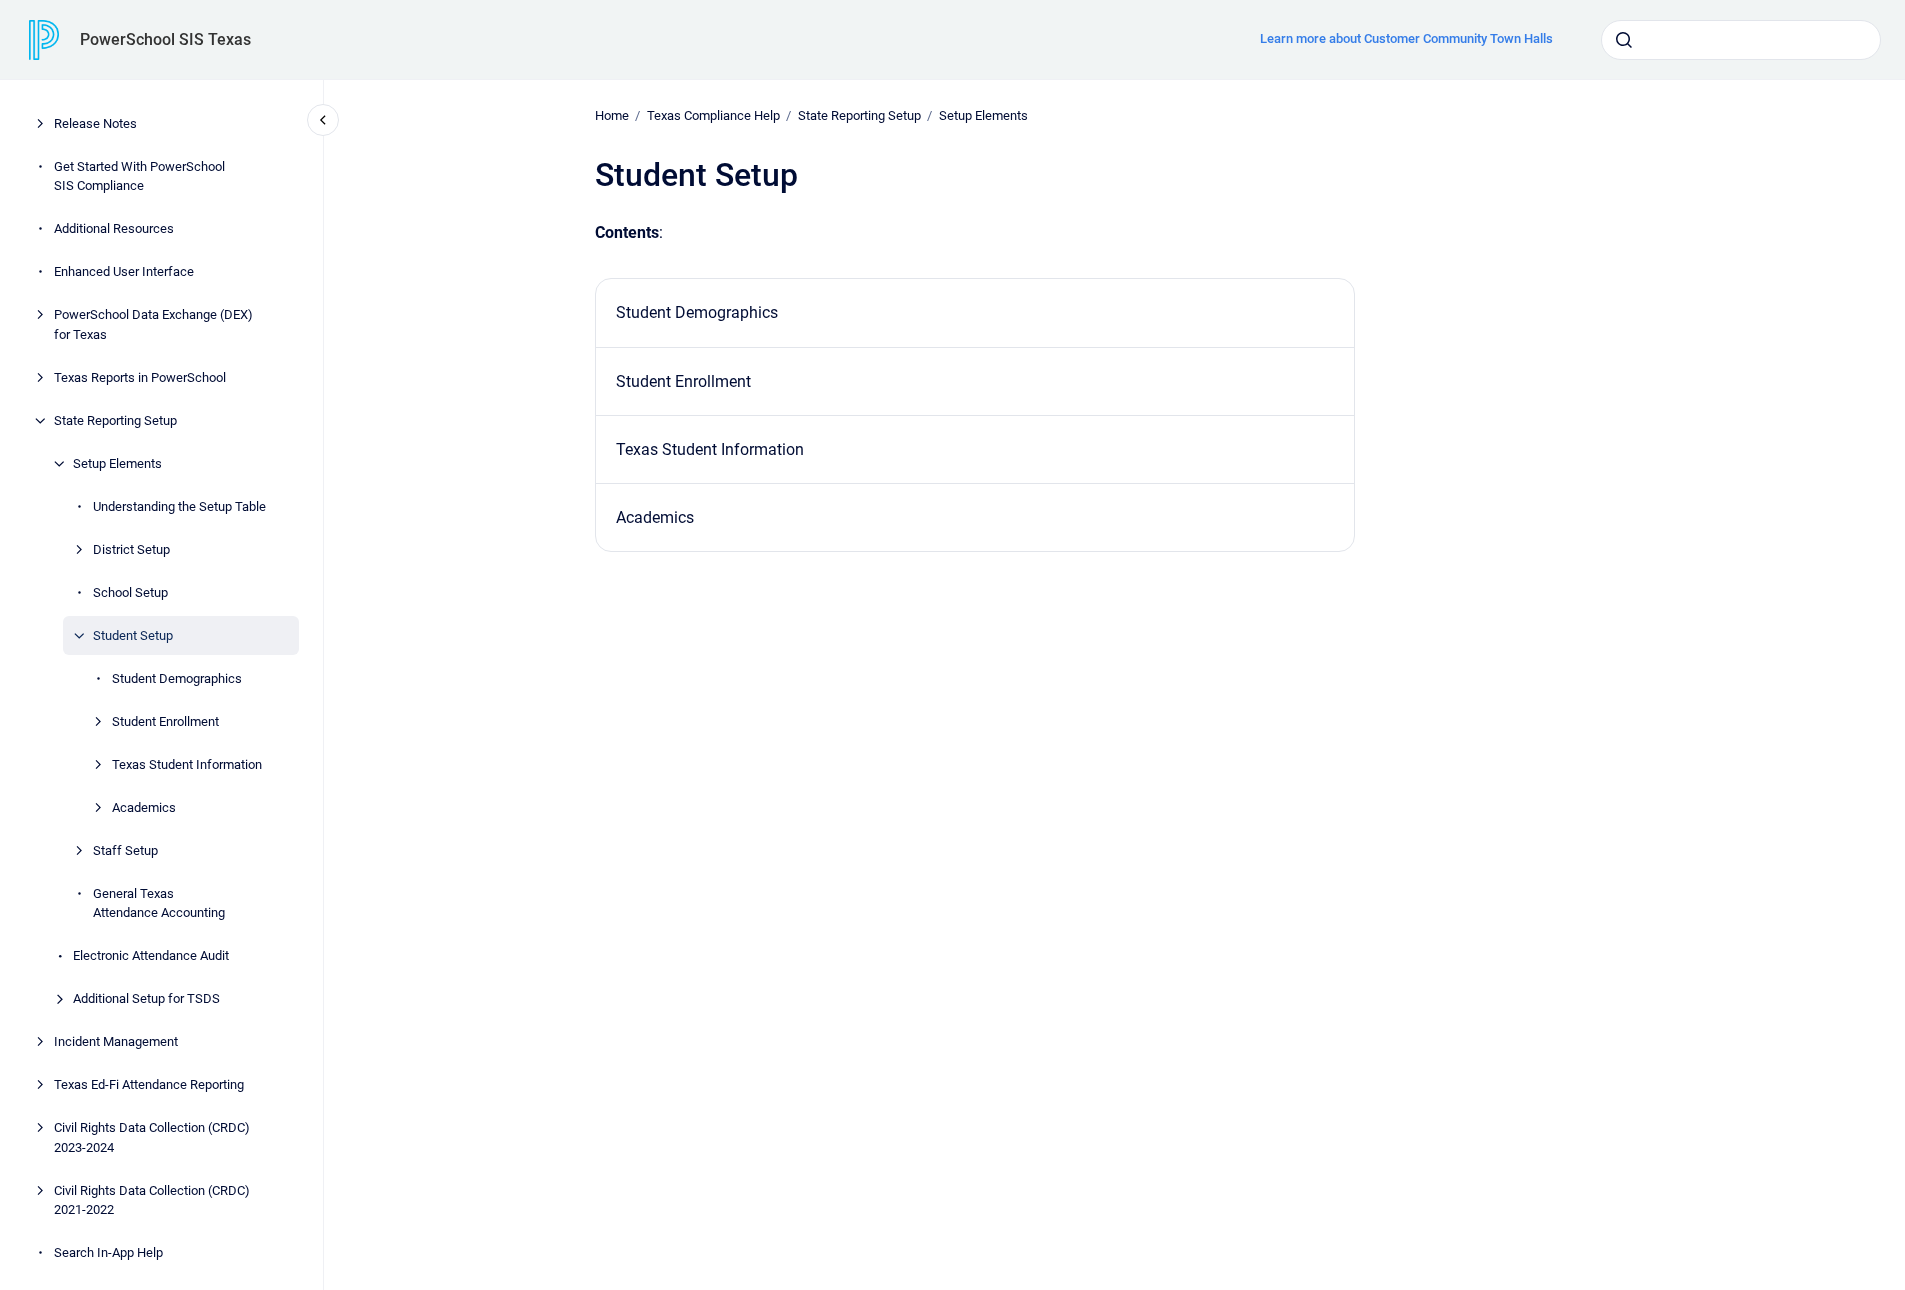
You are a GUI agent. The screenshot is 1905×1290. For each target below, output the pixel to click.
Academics (144, 807)
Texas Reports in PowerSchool (140, 377)
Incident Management (116, 1041)
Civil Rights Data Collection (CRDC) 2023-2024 (152, 1137)
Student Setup (133, 635)
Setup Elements (117, 463)
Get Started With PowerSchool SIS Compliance (139, 176)
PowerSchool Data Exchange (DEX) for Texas (153, 324)
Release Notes (95, 123)
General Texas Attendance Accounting (159, 903)
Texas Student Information (187, 764)
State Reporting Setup (115, 420)
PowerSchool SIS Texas (165, 39)
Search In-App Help (108, 1252)
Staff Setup (125, 850)
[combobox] (1741, 40)
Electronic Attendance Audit (151, 955)
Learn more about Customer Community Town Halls (1406, 38)
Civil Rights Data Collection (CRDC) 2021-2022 (152, 1200)
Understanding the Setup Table (179, 506)
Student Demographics (177, 678)
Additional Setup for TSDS (146, 998)
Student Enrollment (165, 721)
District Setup (131, 549)
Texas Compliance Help (713, 115)
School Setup (130, 592)
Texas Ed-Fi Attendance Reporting (149, 1084)
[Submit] (1624, 40)
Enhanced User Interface (124, 271)
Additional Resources (114, 228)
